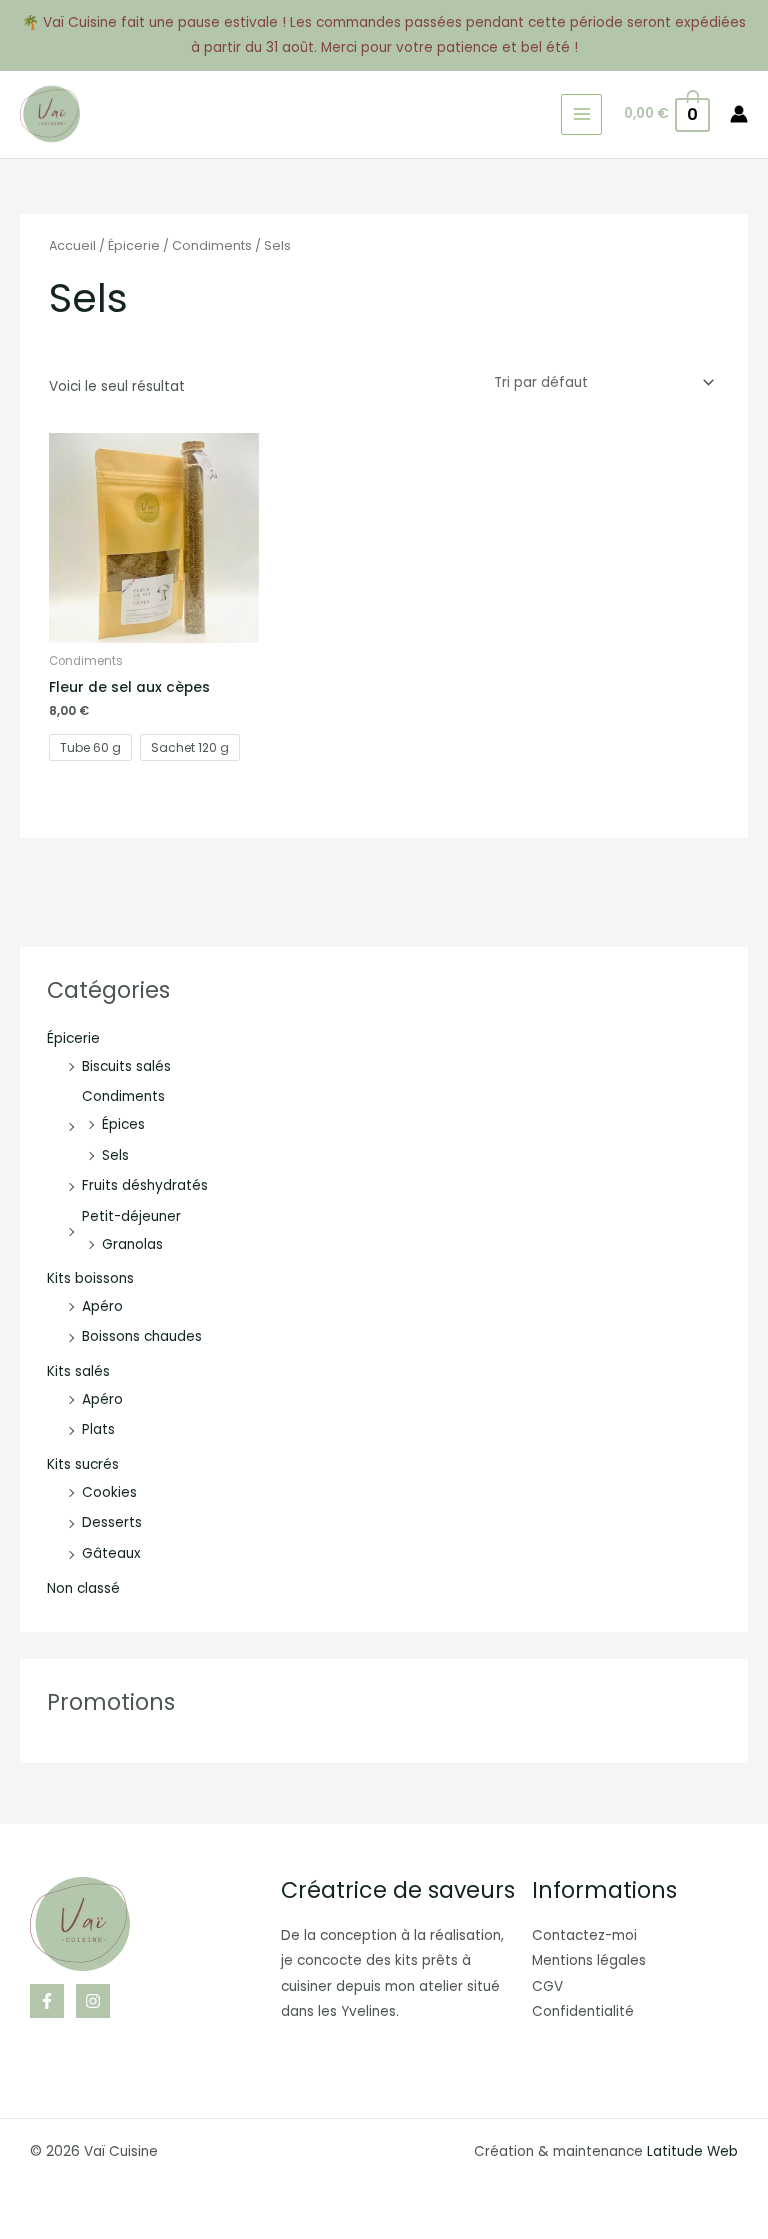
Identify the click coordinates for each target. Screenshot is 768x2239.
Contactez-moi (584, 1935)
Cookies (109, 1492)
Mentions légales (589, 1960)
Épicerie (73, 1038)
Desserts (112, 1522)
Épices (123, 1124)
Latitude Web (692, 2151)
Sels (115, 1155)
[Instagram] (93, 2001)
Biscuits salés (126, 1066)
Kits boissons (90, 1278)
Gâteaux (111, 1553)
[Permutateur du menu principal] (581, 114)
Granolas (132, 1244)
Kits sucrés (83, 1464)
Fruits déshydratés (145, 1185)
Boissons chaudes (142, 1336)
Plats (98, 1429)
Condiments (123, 1096)
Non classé (83, 1588)
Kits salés (78, 1371)
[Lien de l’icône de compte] (739, 114)
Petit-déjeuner (131, 1216)
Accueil (72, 245)
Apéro (102, 1306)
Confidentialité (583, 2011)
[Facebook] (47, 2001)
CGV (547, 1986)
